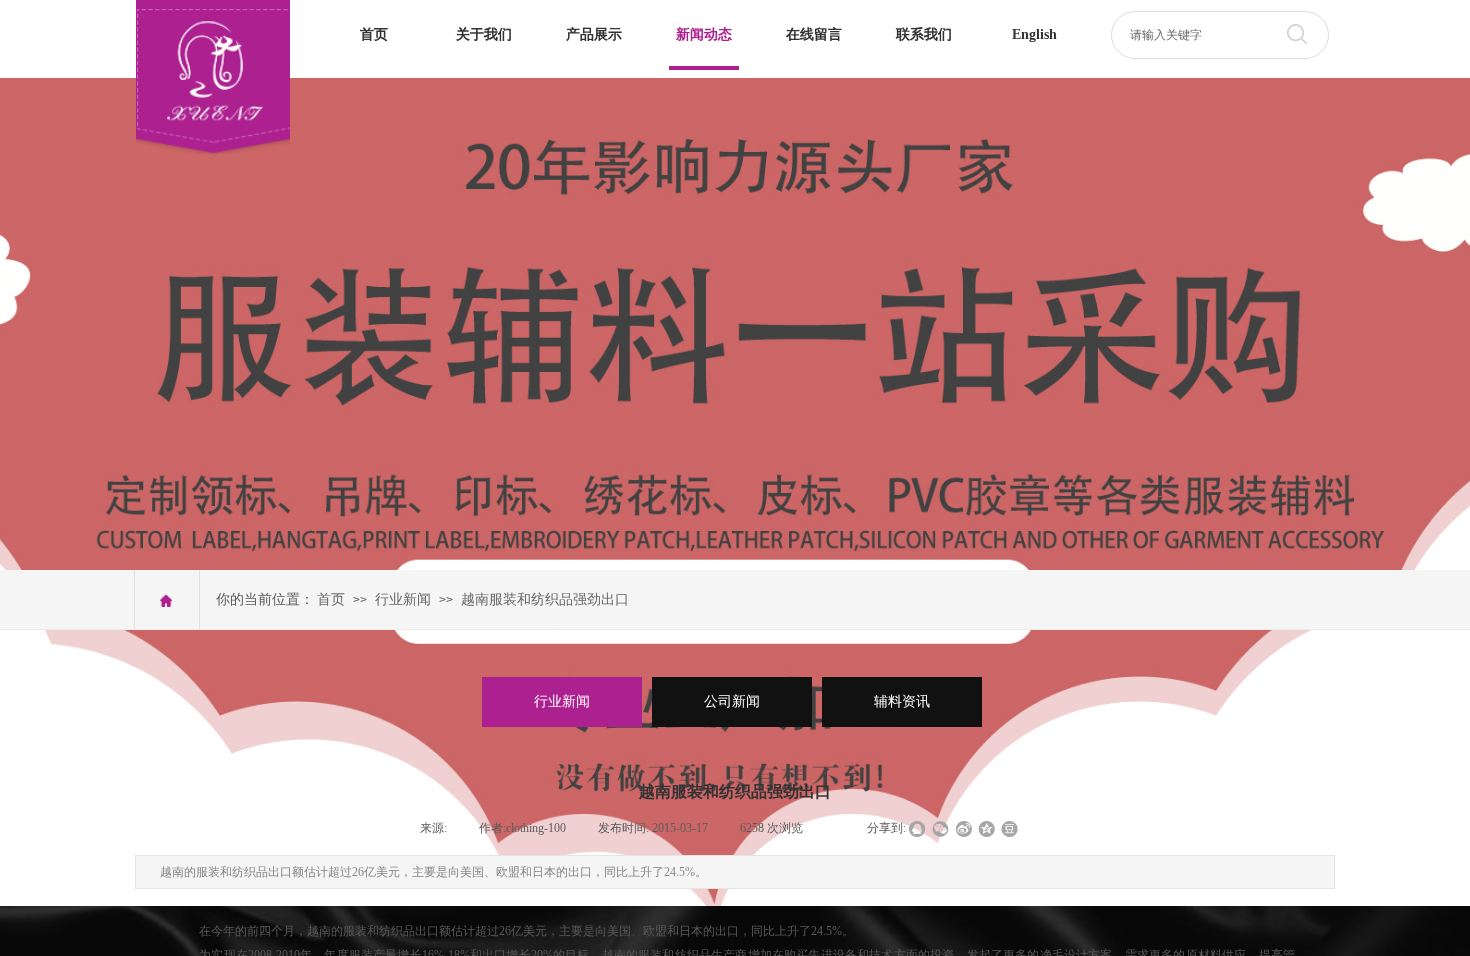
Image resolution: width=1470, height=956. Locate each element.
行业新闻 (403, 599)
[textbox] (1196, 35)
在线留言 (814, 34)
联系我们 (924, 34)
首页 (374, 34)
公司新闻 (732, 701)
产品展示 (594, 34)
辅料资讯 (902, 701)
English (1034, 34)
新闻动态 (704, 34)
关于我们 (484, 34)
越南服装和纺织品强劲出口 (545, 599)
